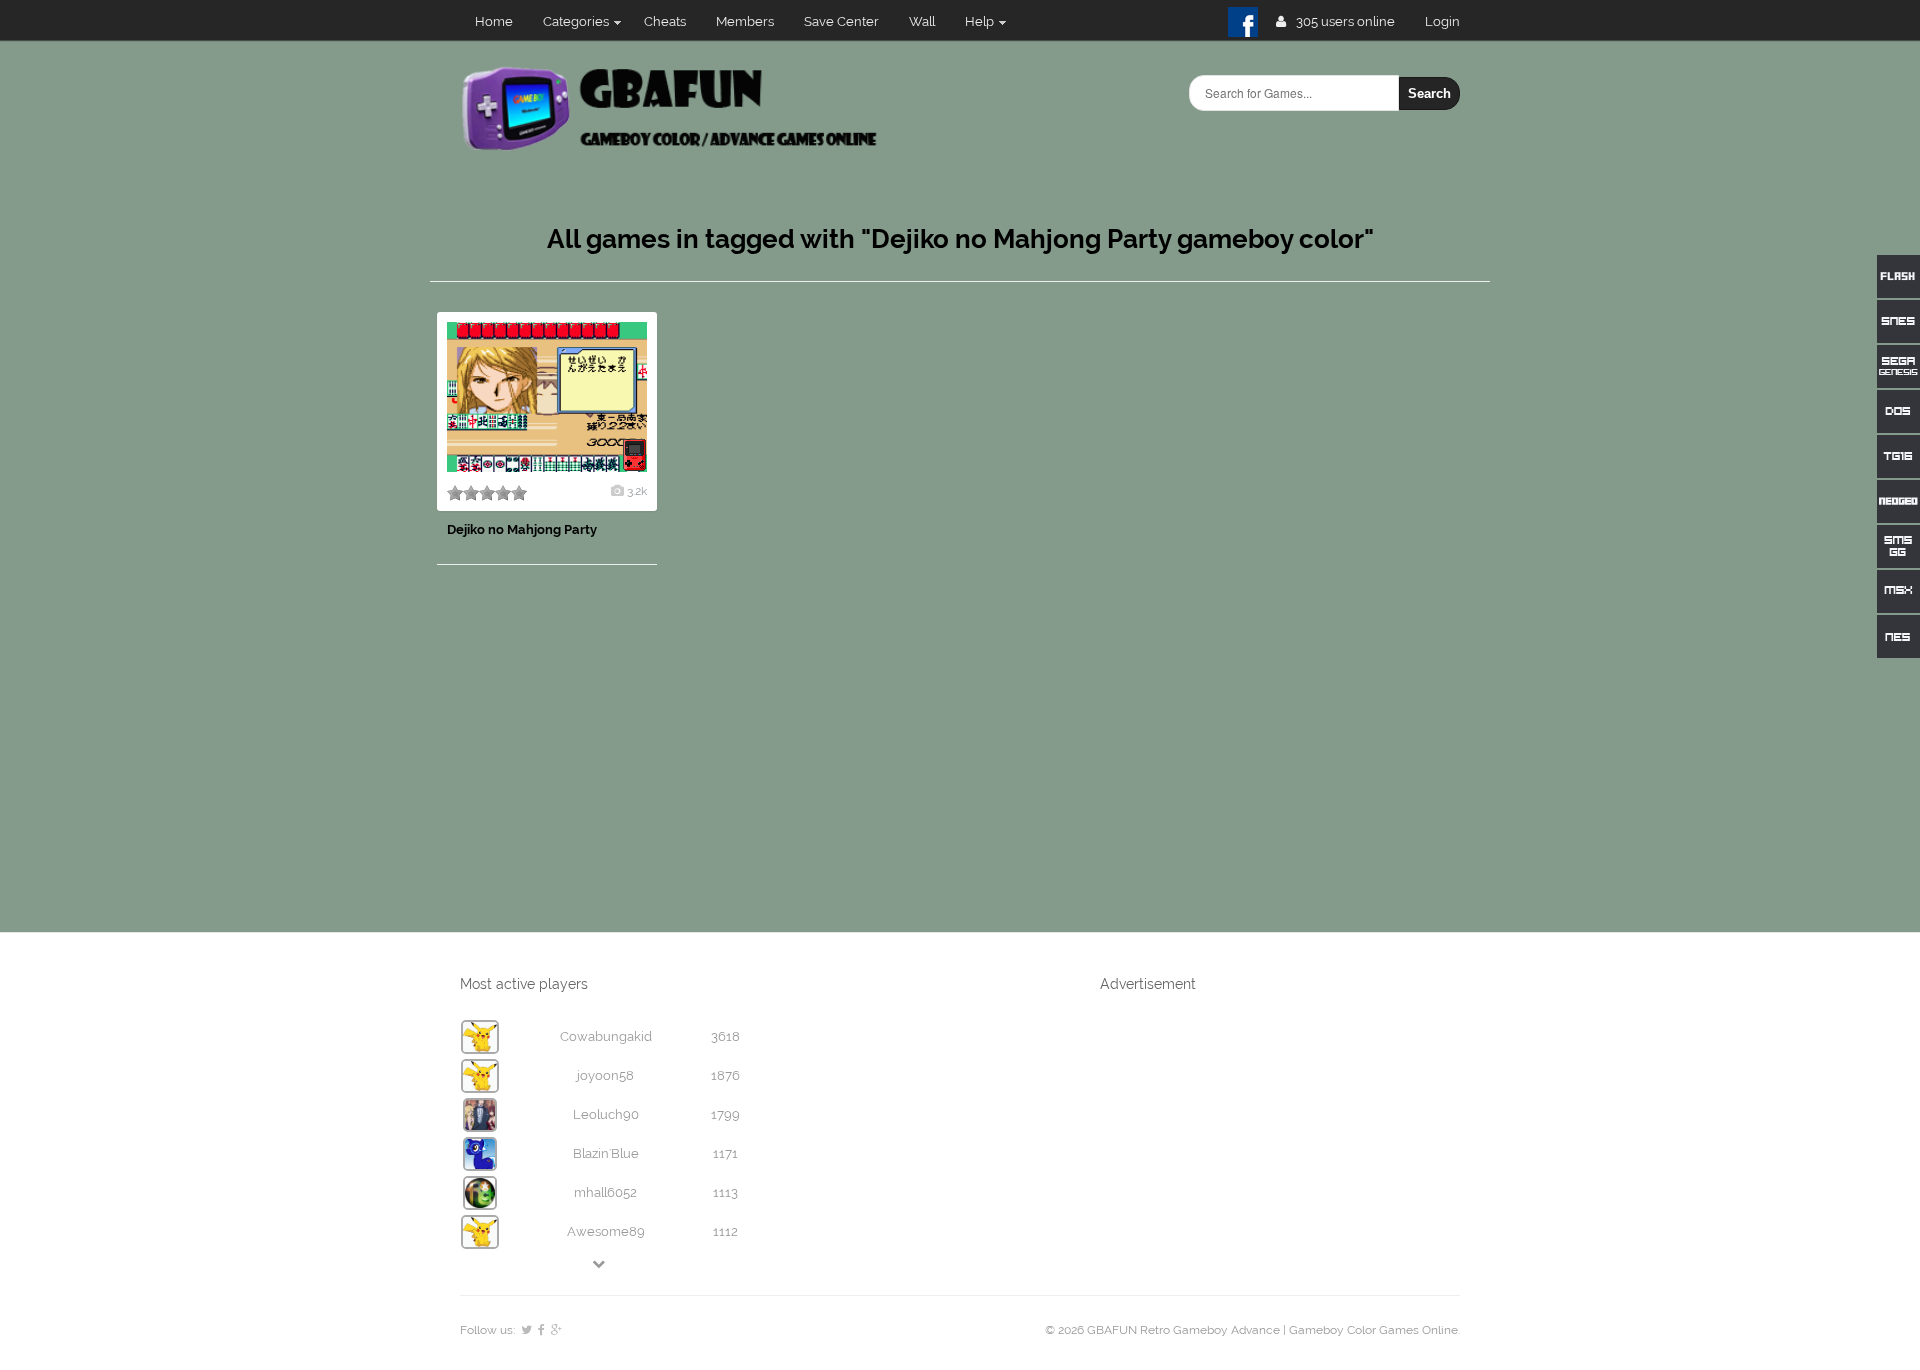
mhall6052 (605, 1192)
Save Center (841, 21)
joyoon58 (605, 1075)
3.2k (637, 491)
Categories (576, 21)
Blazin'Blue (606, 1153)
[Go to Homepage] (671, 147)
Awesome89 (606, 1231)
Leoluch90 (606, 1114)
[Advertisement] (1340, 612)
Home (494, 21)
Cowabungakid (606, 1036)
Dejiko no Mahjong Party (522, 529)
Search (1429, 93)
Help (979, 21)
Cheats (665, 21)
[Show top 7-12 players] (600, 1263)
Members (745, 21)
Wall (922, 21)
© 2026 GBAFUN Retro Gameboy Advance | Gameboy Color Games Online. (1252, 1330)
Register (1450, 21)
